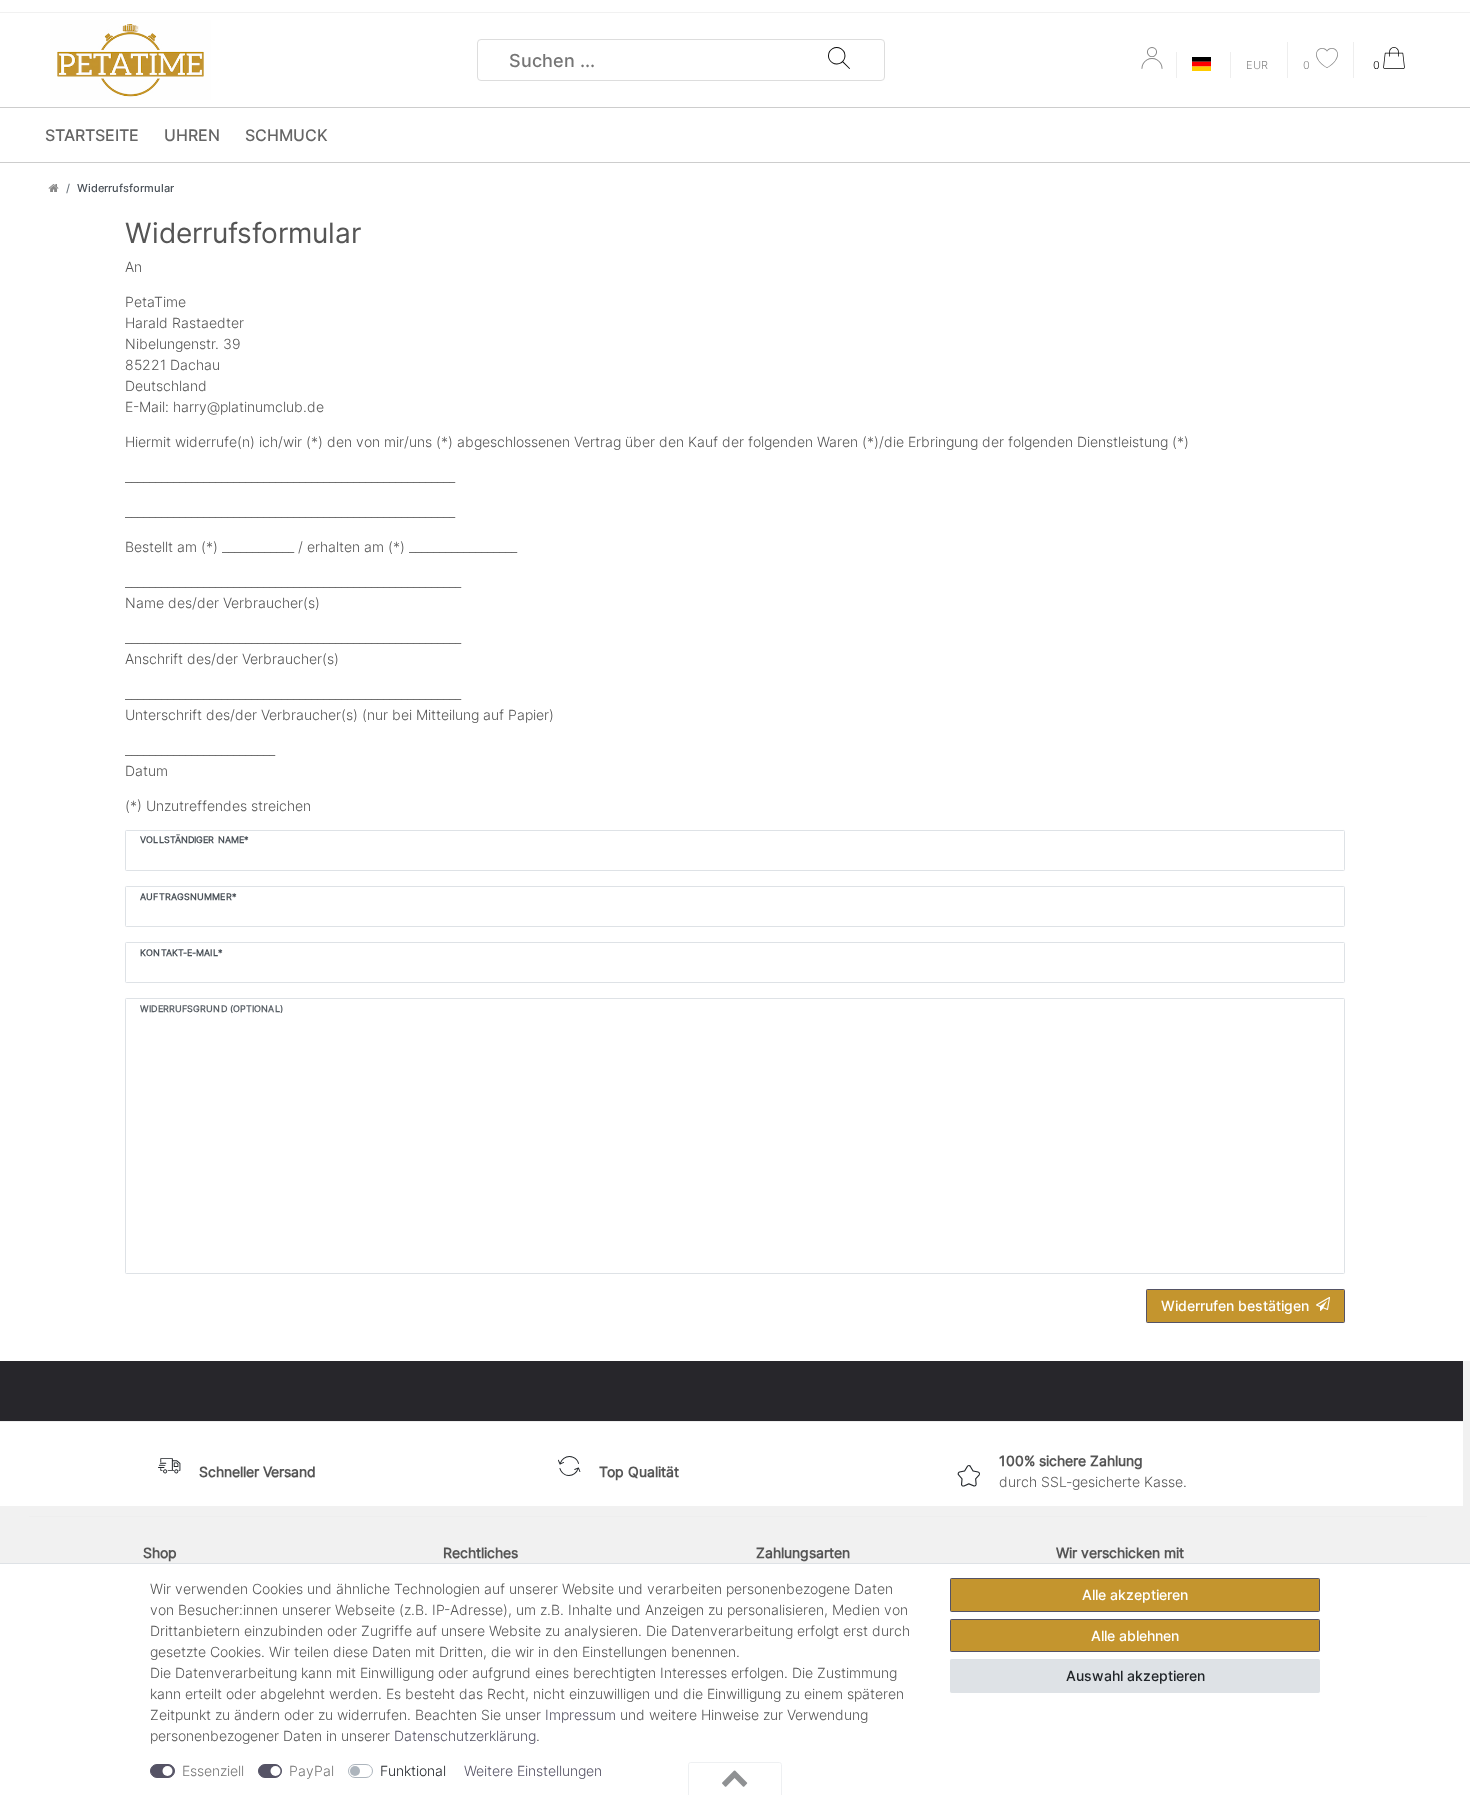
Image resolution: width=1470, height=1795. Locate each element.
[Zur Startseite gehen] (54, 188)
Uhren (192, 135)
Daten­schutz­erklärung (465, 1735)
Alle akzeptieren (1135, 1594)
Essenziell (213, 1770)
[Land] (1201, 65)
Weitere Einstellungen (533, 1770)
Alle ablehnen (1135, 1635)
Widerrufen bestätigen (1235, 1305)
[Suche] (839, 60)
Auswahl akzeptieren (1135, 1675)
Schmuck (286, 135)
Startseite (92, 135)
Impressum (580, 1714)
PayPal (311, 1770)
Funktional (413, 1770)
